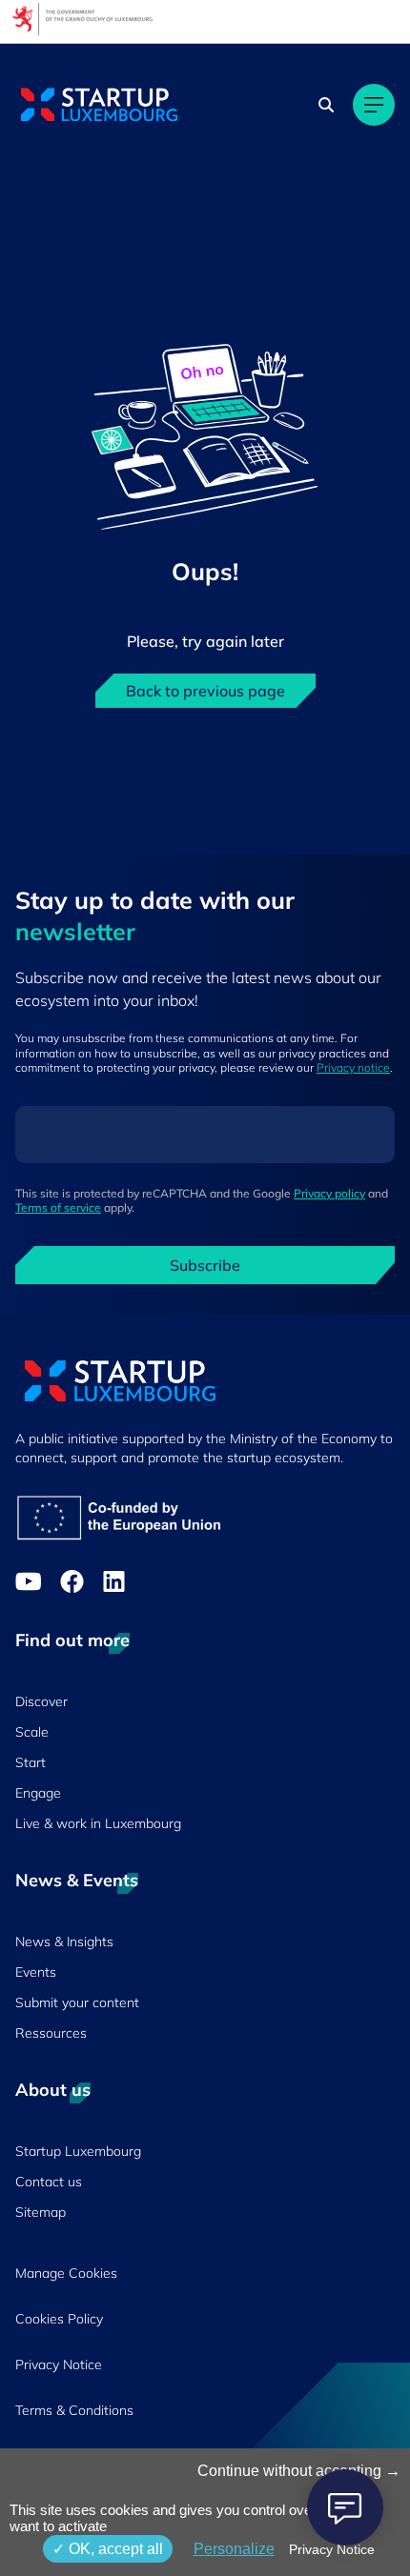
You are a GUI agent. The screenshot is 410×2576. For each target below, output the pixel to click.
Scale (32, 1732)
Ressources (51, 2033)
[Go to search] (328, 105)
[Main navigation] (374, 105)
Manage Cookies (66, 2273)
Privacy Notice (59, 2365)
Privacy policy (329, 1193)
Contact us (49, 2182)
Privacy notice (353, 1067)
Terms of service (58, 1207)
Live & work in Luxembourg (98, 1823)
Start (31, 1762)
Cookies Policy (59, 2319)
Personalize (234, 2549)
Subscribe (205, 1265)
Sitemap (41, 2212)
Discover (41, 1701)
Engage (38, 1793)
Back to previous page (205, 691)
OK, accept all (114, 2549)
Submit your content (77, 2002)
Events (36, 1972)
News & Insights (64, 1942)
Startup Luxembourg (78, 2151)
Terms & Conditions (74, 2410)
